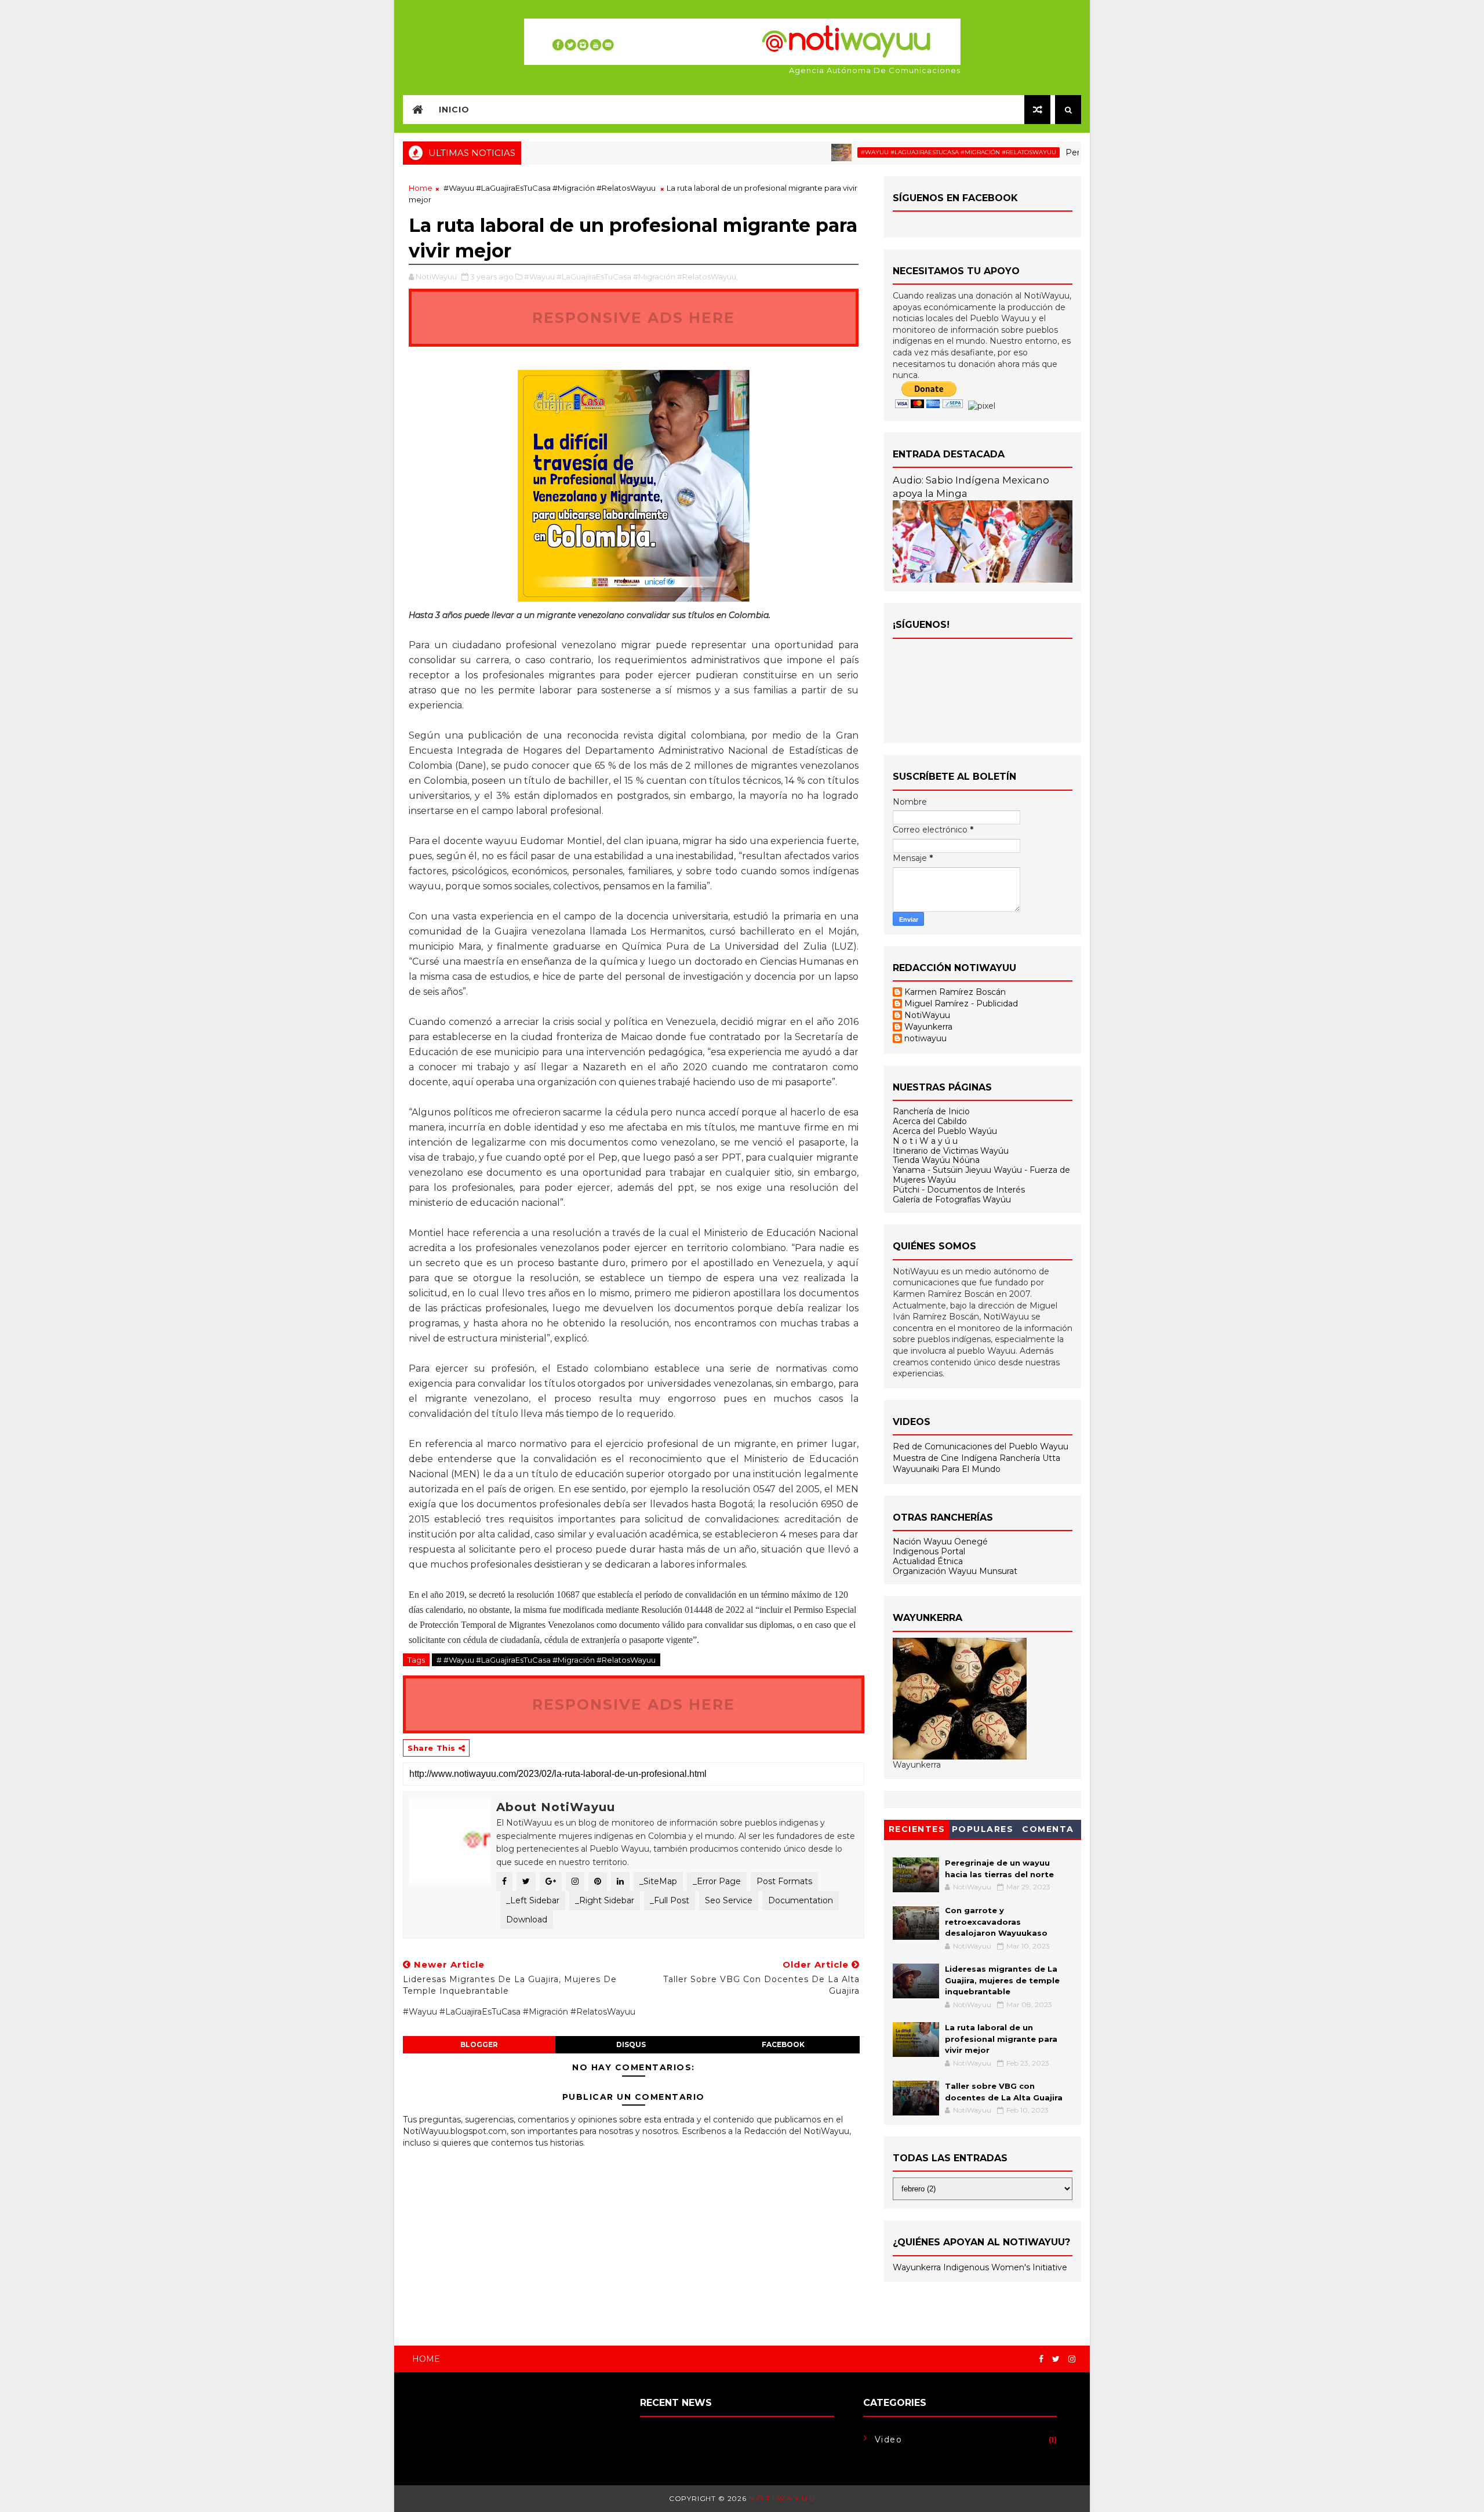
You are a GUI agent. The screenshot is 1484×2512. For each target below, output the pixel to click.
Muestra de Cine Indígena (946, 1458)
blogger (479, 2044)
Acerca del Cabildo (930, 1121)
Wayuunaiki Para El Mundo (947, 1469)
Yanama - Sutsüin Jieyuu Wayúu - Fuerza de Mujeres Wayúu (981, 1175)
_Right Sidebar (605, 1900)
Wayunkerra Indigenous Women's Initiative (980, 2267)
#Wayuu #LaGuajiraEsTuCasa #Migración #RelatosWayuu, (631, 277)
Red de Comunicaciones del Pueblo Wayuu (981, 1446)
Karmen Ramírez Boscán (955, 992)
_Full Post (670, 1900)
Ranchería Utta (1030, 1458)
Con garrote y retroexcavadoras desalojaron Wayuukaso (996, 1922)
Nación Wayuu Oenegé (940, 1542)
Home (421, 188)
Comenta (1048, 1829)
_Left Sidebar (533, 1900)
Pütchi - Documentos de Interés (959, 1190)
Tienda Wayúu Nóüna (936, 1160)
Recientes (917, 1829)
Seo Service (729, 1900)
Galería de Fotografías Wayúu (952, 1199)
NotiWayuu (927, 1015)
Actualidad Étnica (928, 1561)
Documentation (801, 1900)
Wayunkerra (928, 1027)
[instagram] (1072, 2359)
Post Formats (784, 1881)
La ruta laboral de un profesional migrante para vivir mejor (1001, 2039)
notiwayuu (925, 1039)
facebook (783, 2044)
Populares (983, 1829)
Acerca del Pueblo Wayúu (945, 1131)
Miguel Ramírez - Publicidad (961, 1004)
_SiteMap (658, 1881)
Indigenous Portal (929, 1551)
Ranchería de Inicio (931, 1111)
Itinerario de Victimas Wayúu (951, 1151)
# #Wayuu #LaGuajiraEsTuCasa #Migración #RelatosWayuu (546, 1660)
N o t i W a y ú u (925, 1141)
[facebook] (1041, 2359)
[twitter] (1056, 2359)
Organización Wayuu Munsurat (955, 1571)
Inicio (454, 110)
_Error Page (717, 1881)
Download (527, 1920)
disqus (631, 2044)
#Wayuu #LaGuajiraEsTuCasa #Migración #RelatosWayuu (893, 152)
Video (889, 2440)
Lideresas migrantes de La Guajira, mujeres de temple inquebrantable (1002, 1980)
